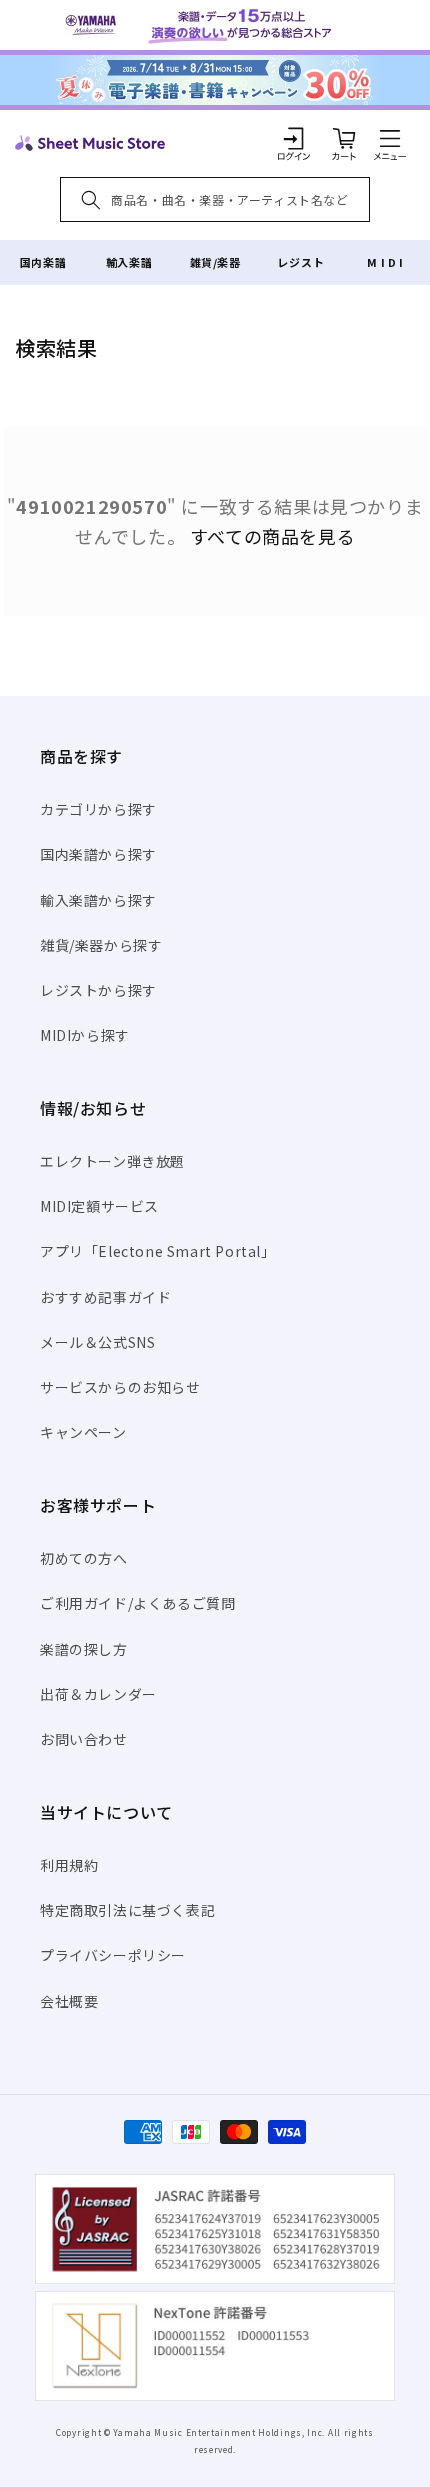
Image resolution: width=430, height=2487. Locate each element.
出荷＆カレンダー (98, 1694)
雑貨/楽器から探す (101, 945)
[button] (390, 138)
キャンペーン (83, 1432)
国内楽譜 (43, 262)
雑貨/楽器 (215, 262)
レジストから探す (98, 990)
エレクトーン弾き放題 (112, 1161)
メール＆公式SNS (97, 1342)
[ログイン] (294, 138)
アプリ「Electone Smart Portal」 (158, 1251)
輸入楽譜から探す (98, 900)
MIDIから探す (85, 1035)
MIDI (386, 262)
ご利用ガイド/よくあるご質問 (137, 1603)
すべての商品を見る (272, 536)
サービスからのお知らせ (120, 1387)
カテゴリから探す (98, 809)
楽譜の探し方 (84, 1649)
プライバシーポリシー (113, 1955)
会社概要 (69, 2001)
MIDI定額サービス (99, 1206)
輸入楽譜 (129, 262)
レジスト (301, 262)
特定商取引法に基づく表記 (127, 1910)
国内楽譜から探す (98, 854)
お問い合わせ (84, 1739)
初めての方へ (84, 1558)
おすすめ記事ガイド (105, 1297)
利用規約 (69, 1865)
